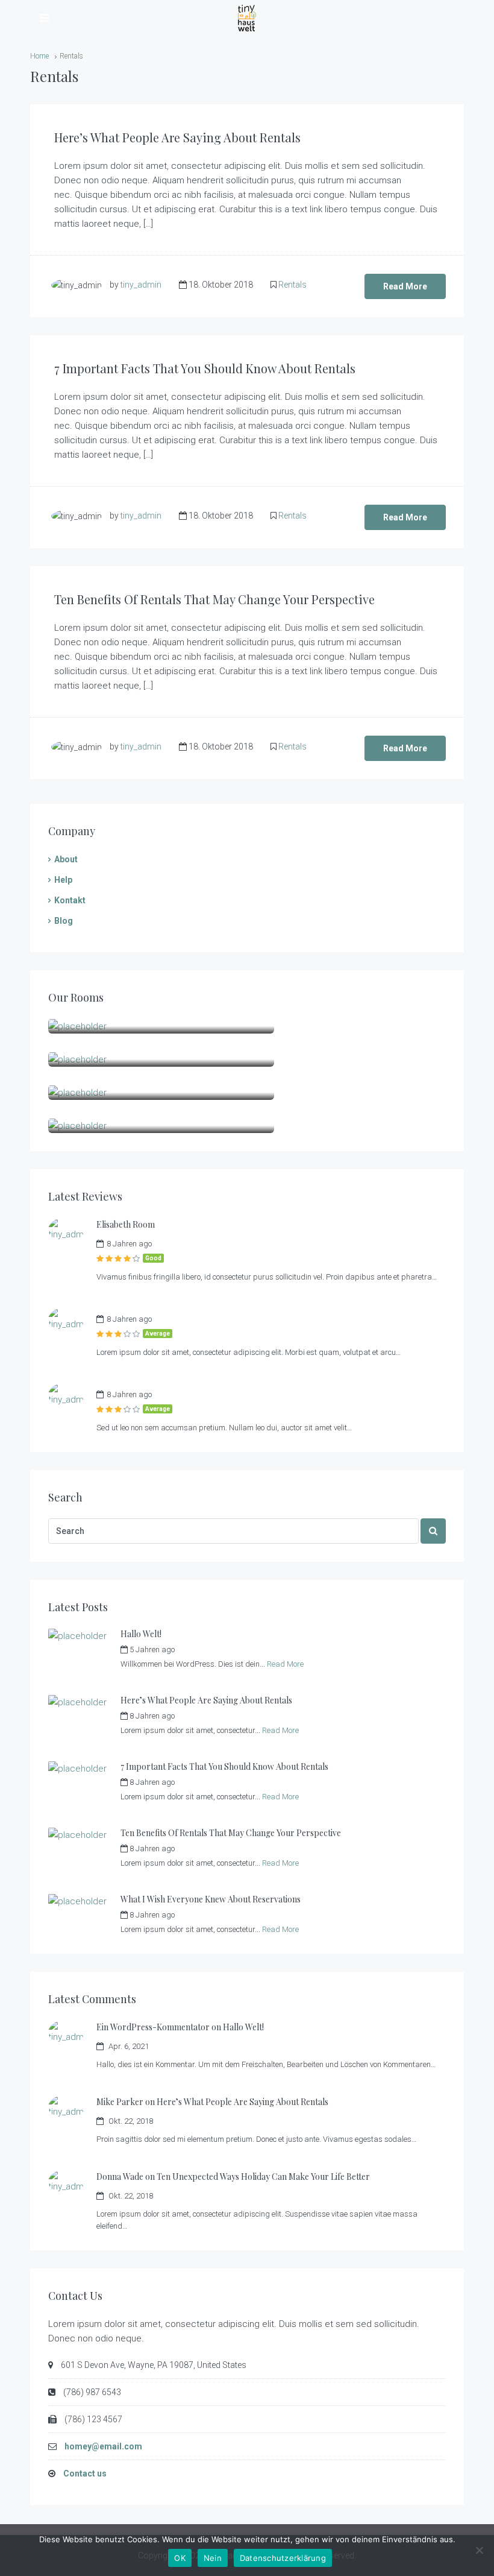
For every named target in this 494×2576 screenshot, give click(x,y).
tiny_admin (141, 285)
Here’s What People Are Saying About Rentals (177, 137)
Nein (213, 2558)
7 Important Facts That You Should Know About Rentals (205, 368)
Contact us (85, 2473)
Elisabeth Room (126, 1224)
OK (180, 2558)
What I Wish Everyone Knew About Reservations (211, 1899)
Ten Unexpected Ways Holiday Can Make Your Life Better (263, 2177)
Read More (405, 286)
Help (63, 880)
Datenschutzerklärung (283, 2558)
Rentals (292, 285)
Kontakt (70, 900)
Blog (64, 921)
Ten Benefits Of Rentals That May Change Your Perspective (214, 599)
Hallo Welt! (141, 1634)
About (66, 859)
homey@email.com (103, 2446)
